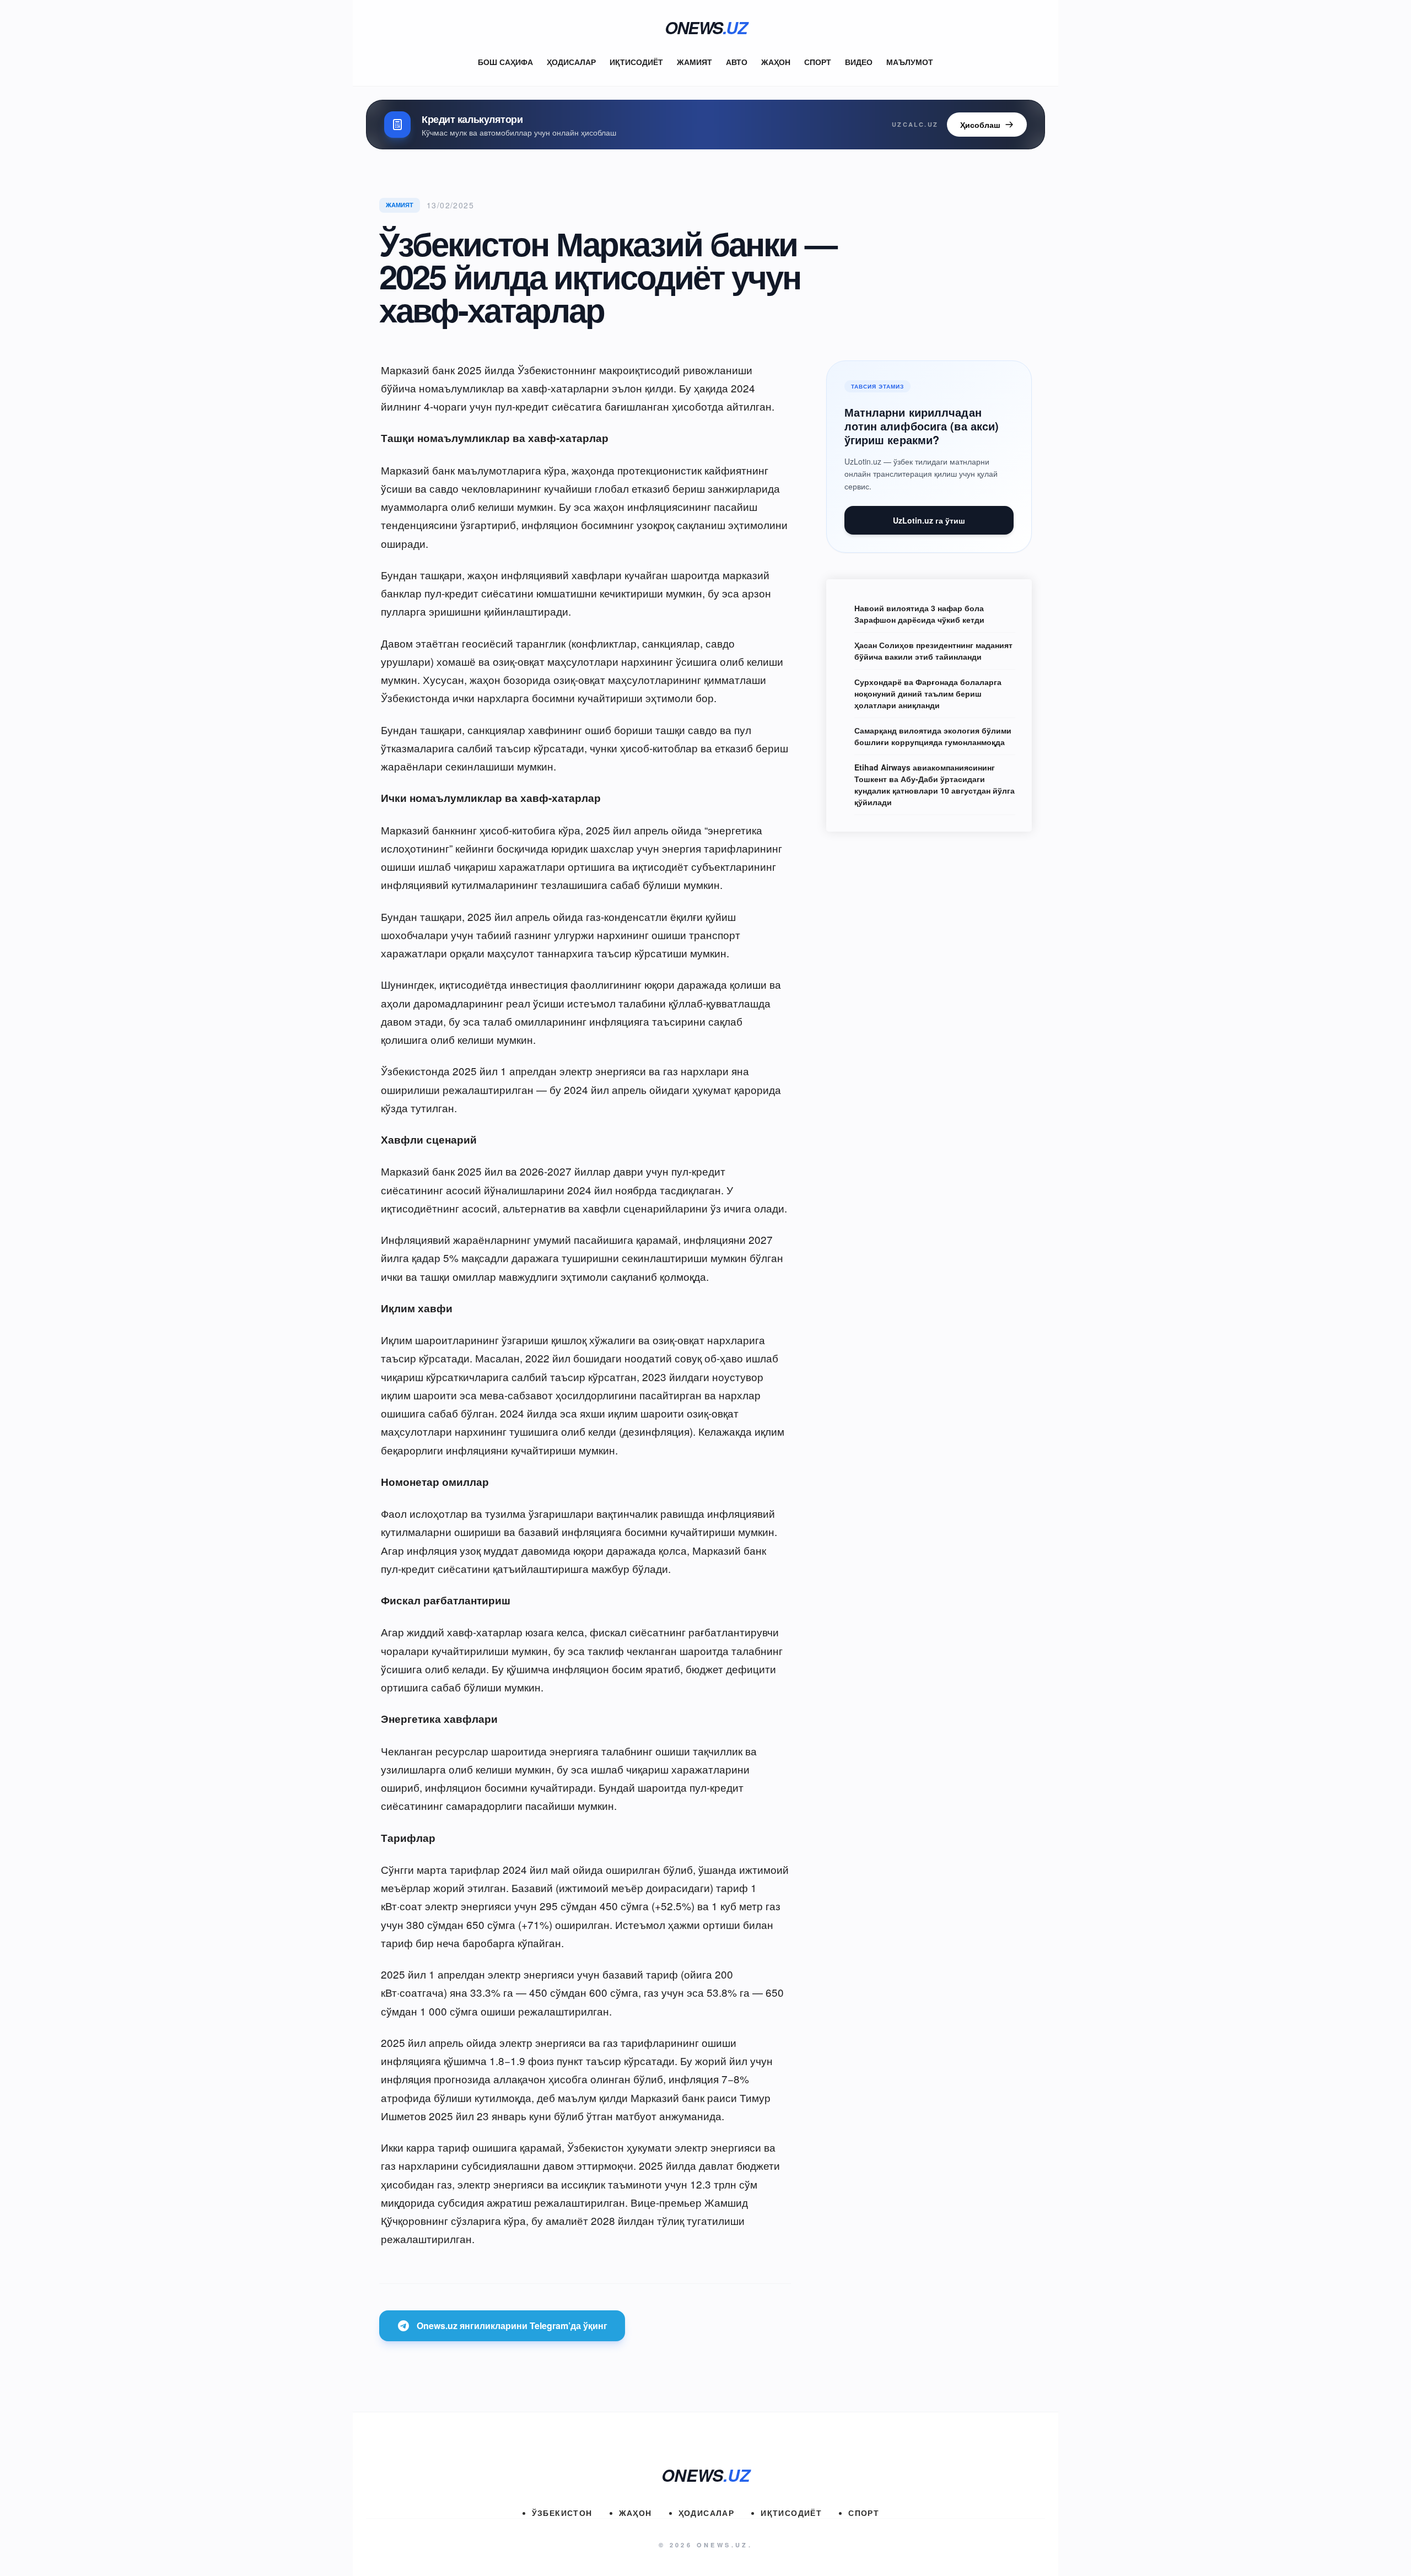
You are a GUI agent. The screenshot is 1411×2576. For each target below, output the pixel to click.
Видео (859, 62)
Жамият (694, 62)
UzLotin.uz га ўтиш (929, 520)
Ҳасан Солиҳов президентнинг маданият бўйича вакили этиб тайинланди (933, 651)
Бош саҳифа (505, 62)
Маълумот (910, 62)
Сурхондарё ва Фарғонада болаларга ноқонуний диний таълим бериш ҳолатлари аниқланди (928, 693)
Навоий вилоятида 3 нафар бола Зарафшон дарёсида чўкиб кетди (919, 614)
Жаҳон (776, 62)
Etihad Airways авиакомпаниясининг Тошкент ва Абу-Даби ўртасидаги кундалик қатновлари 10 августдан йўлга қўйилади (935, 785)
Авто (737, 62)
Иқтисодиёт (636, 62)
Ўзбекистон (562, 2513)
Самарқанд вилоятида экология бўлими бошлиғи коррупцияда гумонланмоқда (933, 736)
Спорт (818, 62)
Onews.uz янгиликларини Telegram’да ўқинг (512, 2326)
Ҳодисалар (571, 62)
